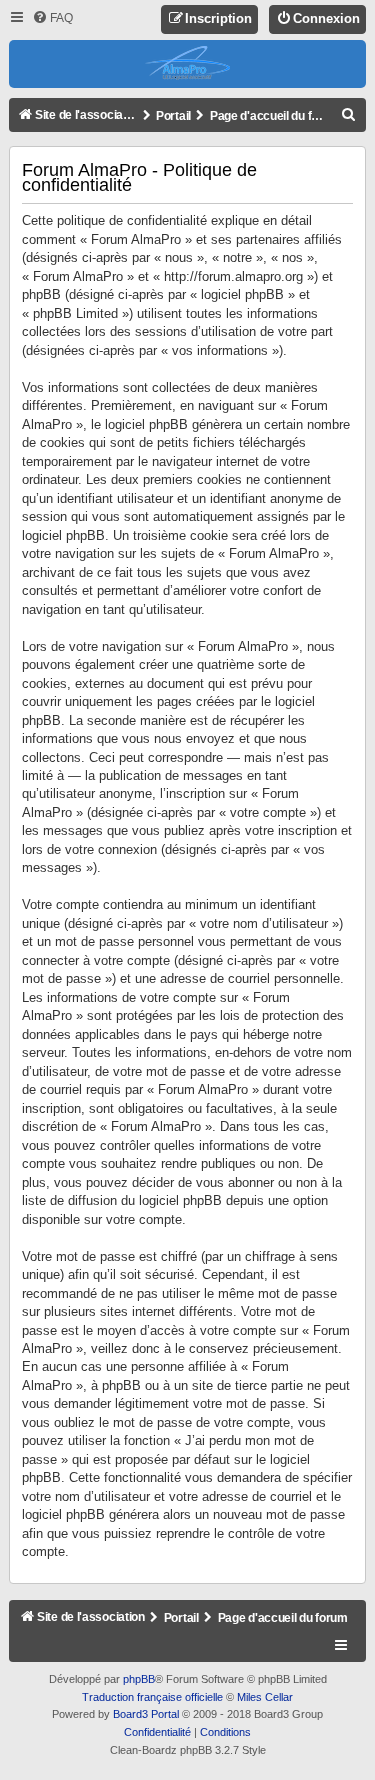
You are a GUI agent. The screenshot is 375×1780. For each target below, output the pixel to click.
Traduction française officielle (152, 1697)
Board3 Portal (146, 1714)
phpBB (139, 1679)
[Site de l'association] (187, 64)
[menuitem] (52, 18)
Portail (173, 116)
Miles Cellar (265, 1697)
